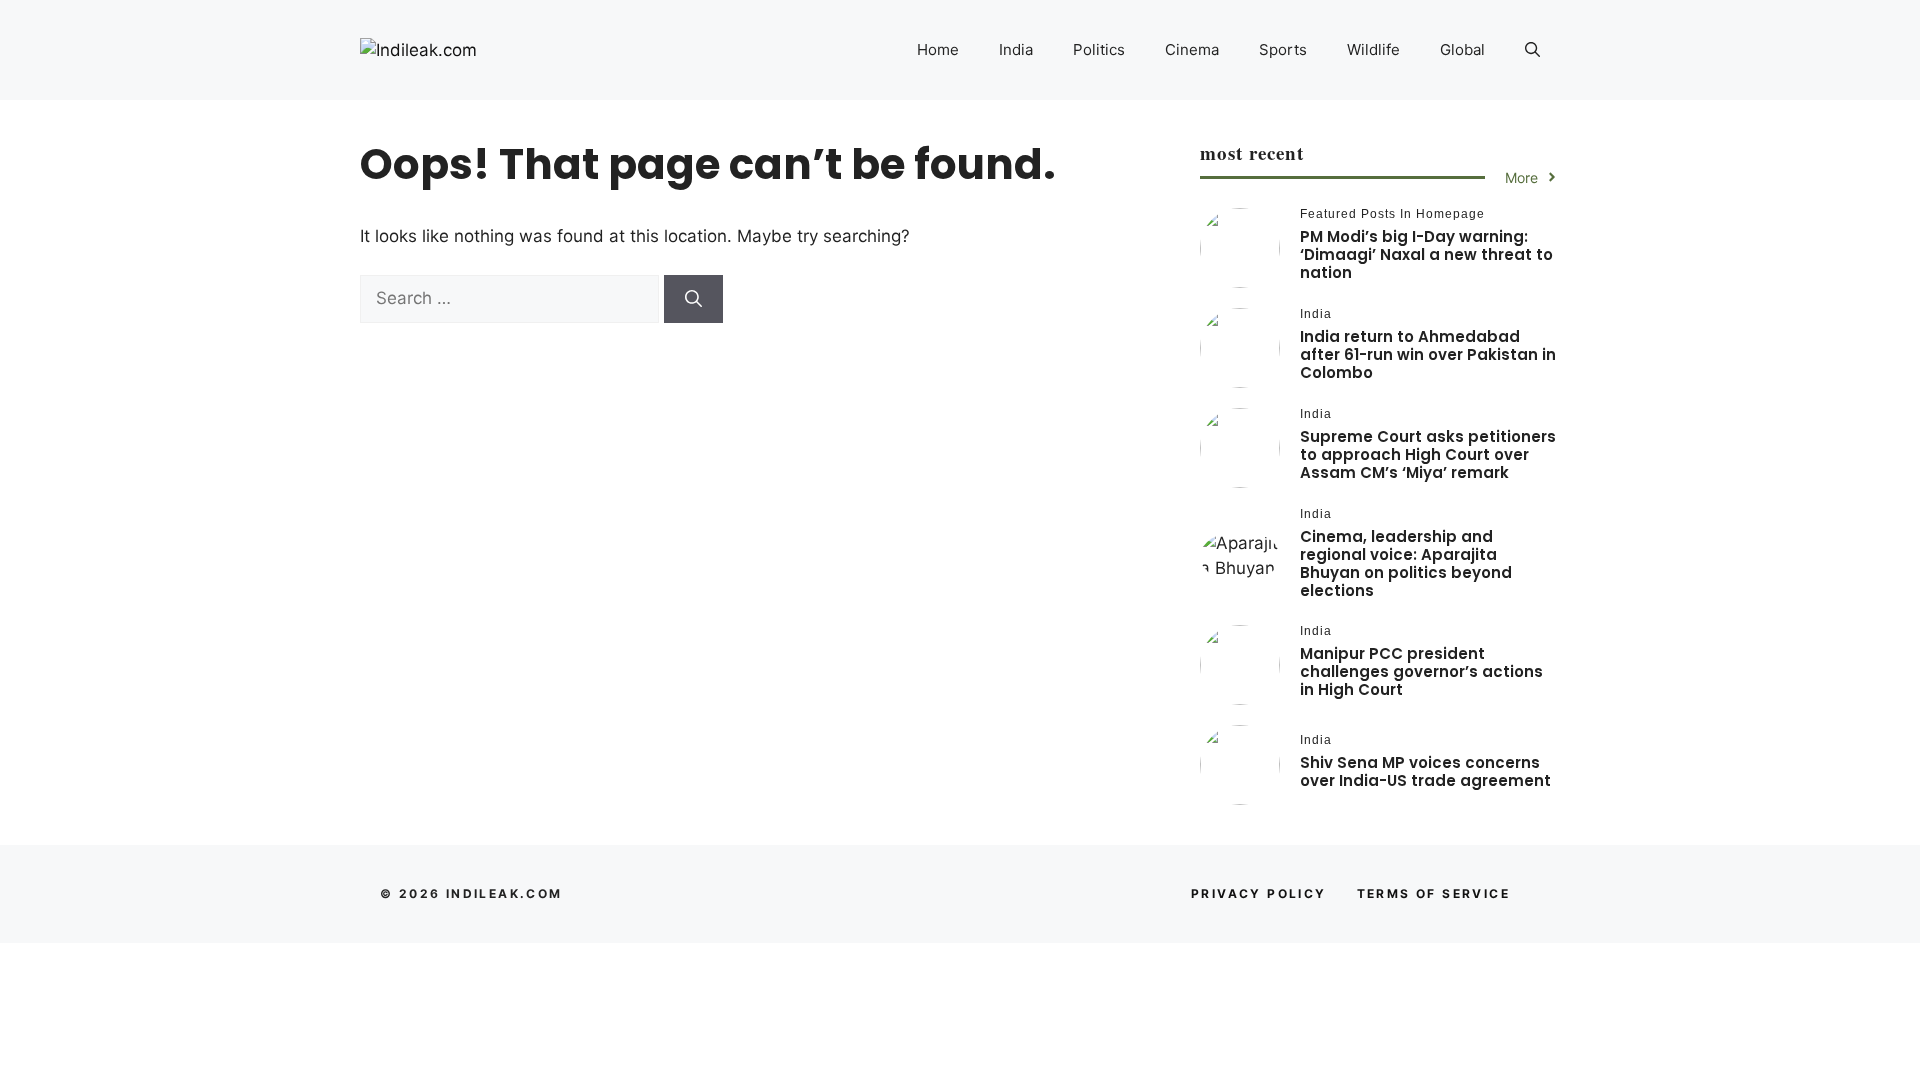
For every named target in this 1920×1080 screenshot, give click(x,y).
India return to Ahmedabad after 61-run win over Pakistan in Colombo (1428, 354)
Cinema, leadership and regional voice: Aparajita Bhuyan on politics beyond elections (1406, 563)
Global (1462, 49)
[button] (1532, 50)
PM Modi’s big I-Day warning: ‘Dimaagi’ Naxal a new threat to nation (1426, 254)
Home (938, 49)
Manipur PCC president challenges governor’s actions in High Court (1421, 671)
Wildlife (1373, 49)
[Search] (693, 299)
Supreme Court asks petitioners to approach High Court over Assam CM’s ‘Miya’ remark (1428, 454)
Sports (1283, 49)
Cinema (1192, 49)
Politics (1099, 49)
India (1016, 49)
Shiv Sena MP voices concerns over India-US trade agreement (1425, 771)
